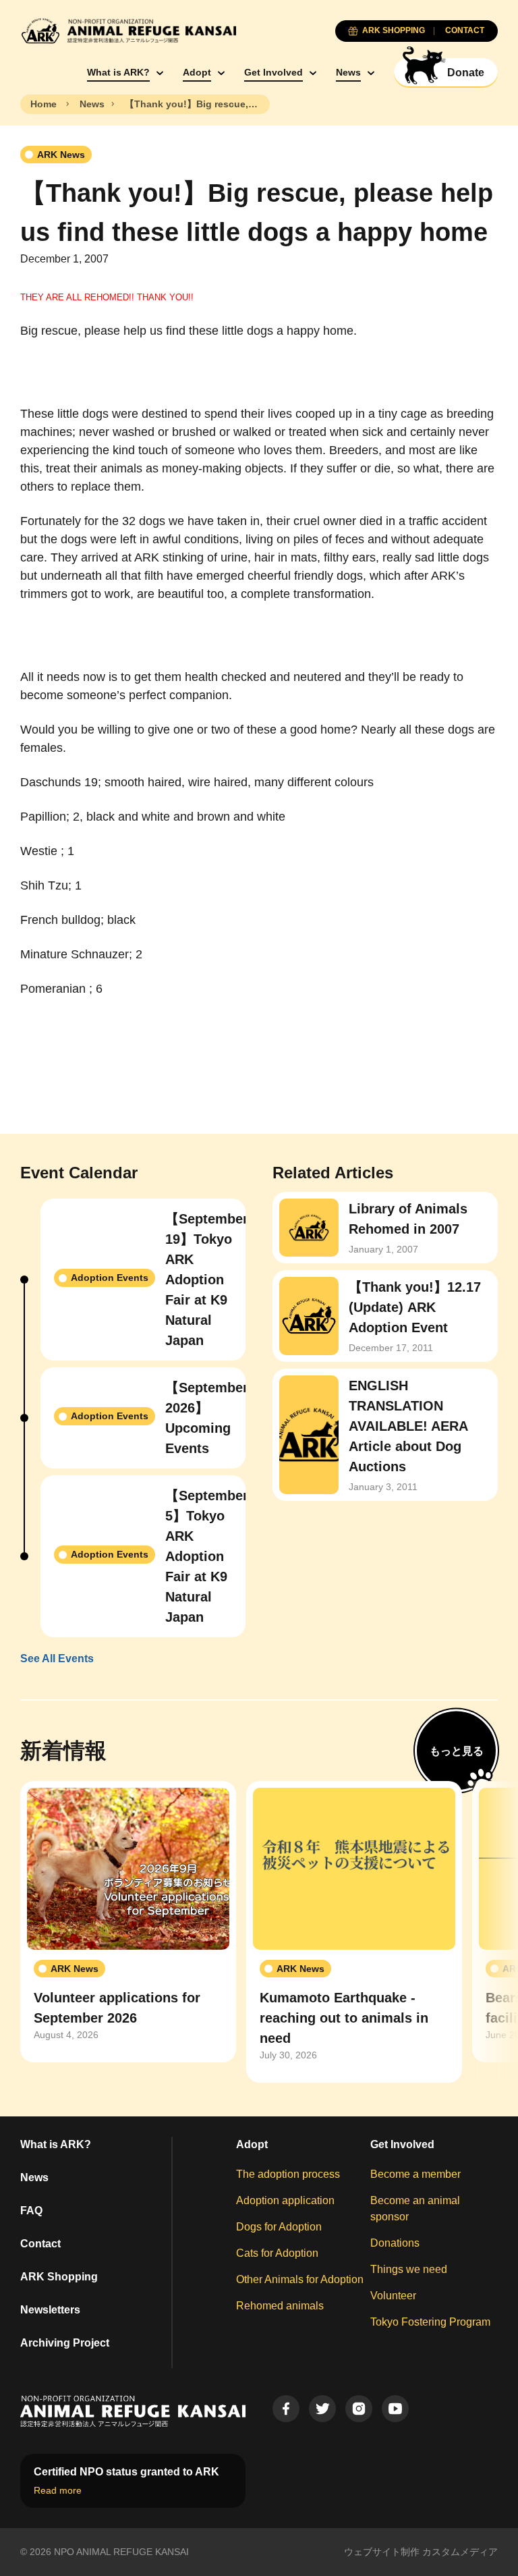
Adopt (197, 72)
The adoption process (288, 2174)
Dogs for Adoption (279, 2227)
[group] (128, 1922)
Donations (395, 2243)
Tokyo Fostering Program (430, 2322)
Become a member (415, 2174)
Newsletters (50, 2310)
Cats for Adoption (277, 2253)
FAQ (31, 2211)
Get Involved (274, 72)
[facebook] (286, 2409)
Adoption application (285, 2200)
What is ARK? (118, 72)
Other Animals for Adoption (300, 2279)
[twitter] (322, 2409)
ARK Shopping (59, 2277)
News (348, 72)
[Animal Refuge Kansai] (128, 31)
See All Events (57, 1659)
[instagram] (359, 2409)
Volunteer (393, 2296)
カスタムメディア (460, 2552)
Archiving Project (65, 2343)
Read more (58, 2490)
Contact (40, 2244)
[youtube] (395, 2409)
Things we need (409, 2269)
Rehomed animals (280, 2306)
